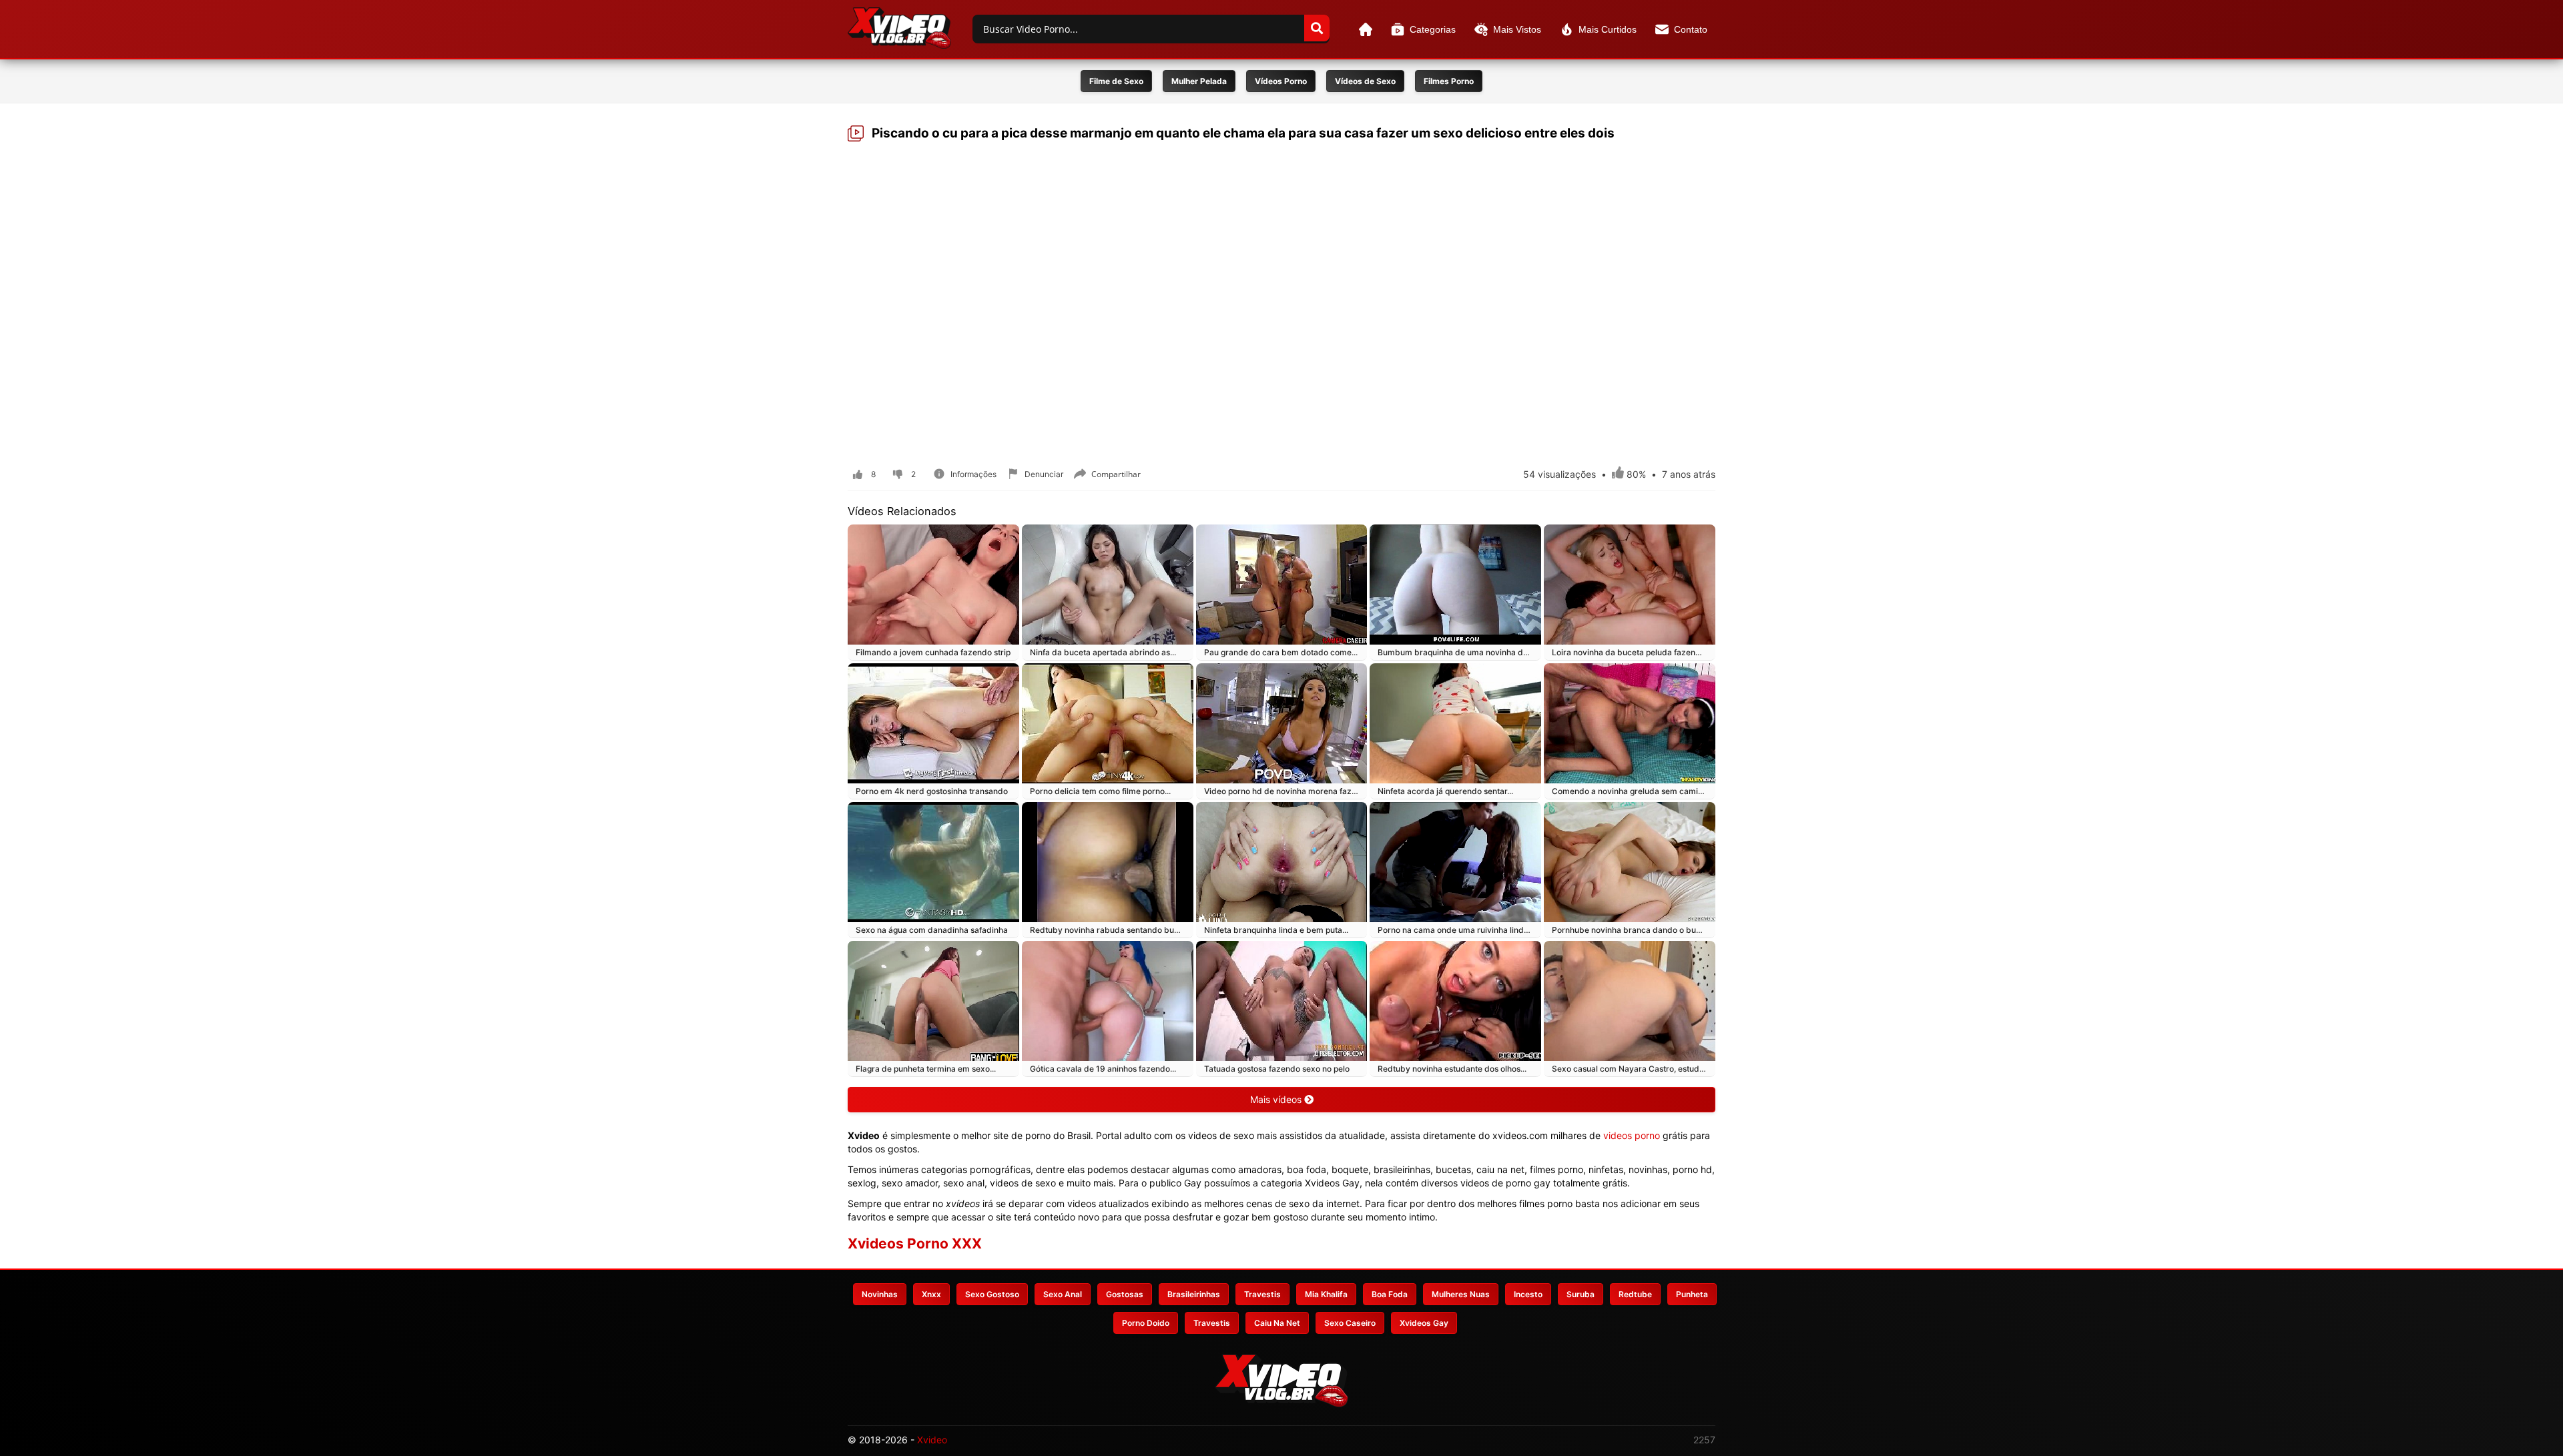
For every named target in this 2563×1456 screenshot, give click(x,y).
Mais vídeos (1277, 1099)
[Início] (1366, 29)
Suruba (1581, 1294)
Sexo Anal (1063, 1294)
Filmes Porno (1449, 81)
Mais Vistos (1517, 29)
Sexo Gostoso (992, 1294)
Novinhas (880, 1294)
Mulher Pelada (1199, 81)
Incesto (1528, 1294)
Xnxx (931, 1294)
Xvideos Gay (1424, 1323)
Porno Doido (1146, 1323)
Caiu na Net (1277, 1323)
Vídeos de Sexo (1365, 81)
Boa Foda (1390, 1294)
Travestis (1262, 1294)
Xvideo (932, 1440)
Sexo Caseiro (1350, 1323)
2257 (1704, 1440)
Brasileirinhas (1194, 1294)
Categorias (1433, 29)
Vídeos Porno (1281, 81)
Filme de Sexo (1116, 81)
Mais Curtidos (1608, 29)
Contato (1691, 29)
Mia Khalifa (1326, 1294)
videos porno (1632, 1135)
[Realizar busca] (1317, 28)
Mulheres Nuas (1461, 1294)
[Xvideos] (899, 28)
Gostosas (1125, 1294)
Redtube (1635, 1294)
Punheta (1692, 1294)
